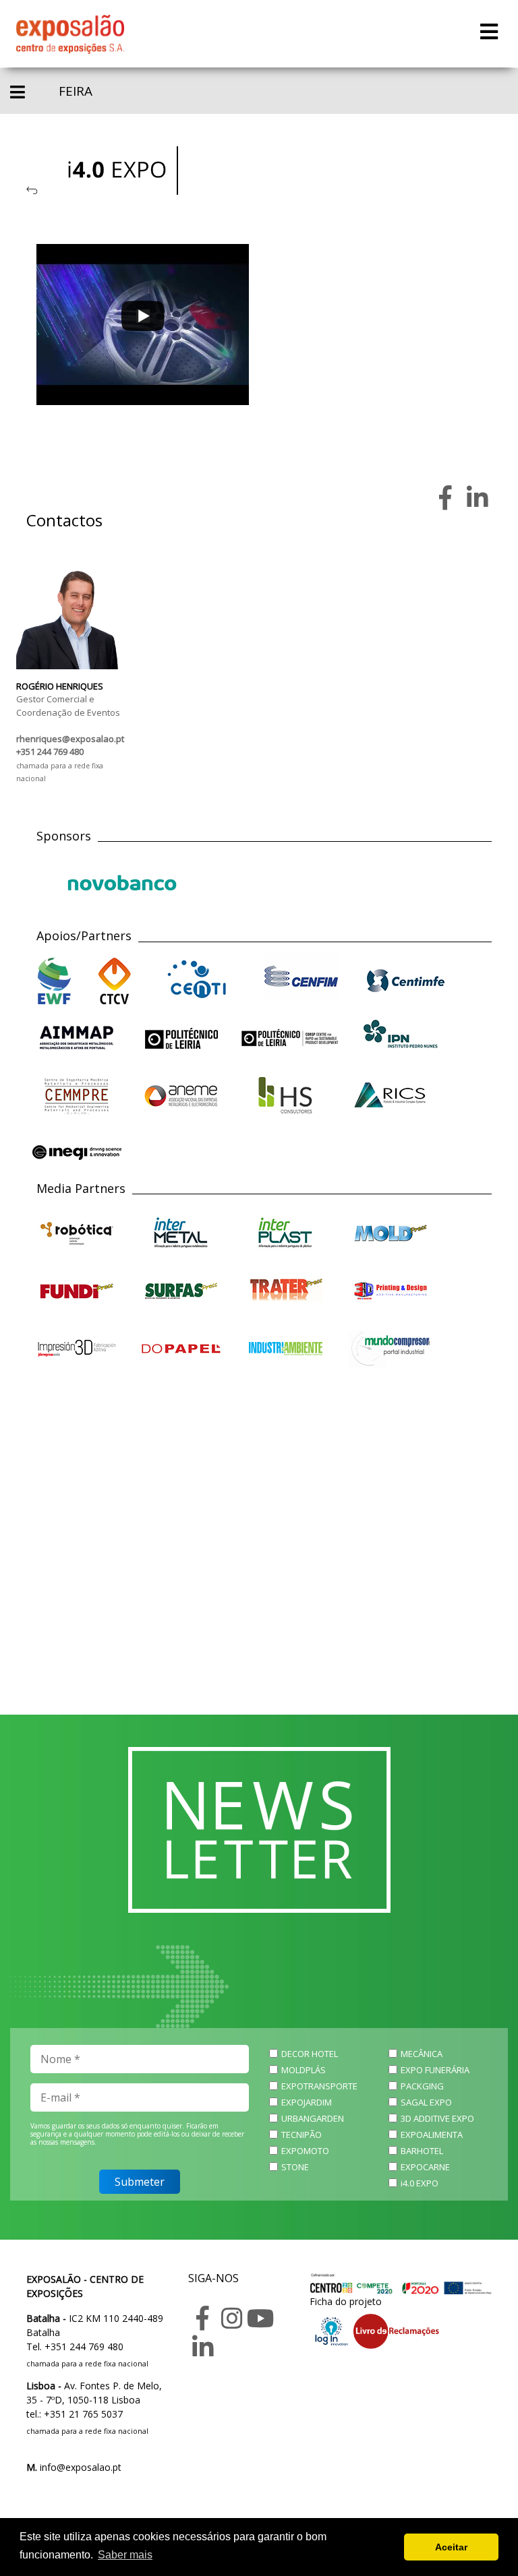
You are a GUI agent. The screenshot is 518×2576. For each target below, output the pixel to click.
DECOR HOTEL (310, 2054)
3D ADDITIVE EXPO (437, 2118)
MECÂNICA (422, 2054)
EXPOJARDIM (307, 2102)
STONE (295, 2167)
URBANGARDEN (313, 2118)
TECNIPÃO (301, 2135)
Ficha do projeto (346, 2301)
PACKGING (422, 2086)
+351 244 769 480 (50, 752)
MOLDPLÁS (304, 2070)
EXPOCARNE (425, 2167)
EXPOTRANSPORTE (319, 2086)
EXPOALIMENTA (432, 2135)
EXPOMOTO (305, 2151)
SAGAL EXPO (426, 2102)
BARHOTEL (422, 2151)
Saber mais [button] (125, 2555)
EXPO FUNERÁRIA (435, 2070)
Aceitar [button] (451, 2547)
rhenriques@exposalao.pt (70, 739)
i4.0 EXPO (420, 2183)
